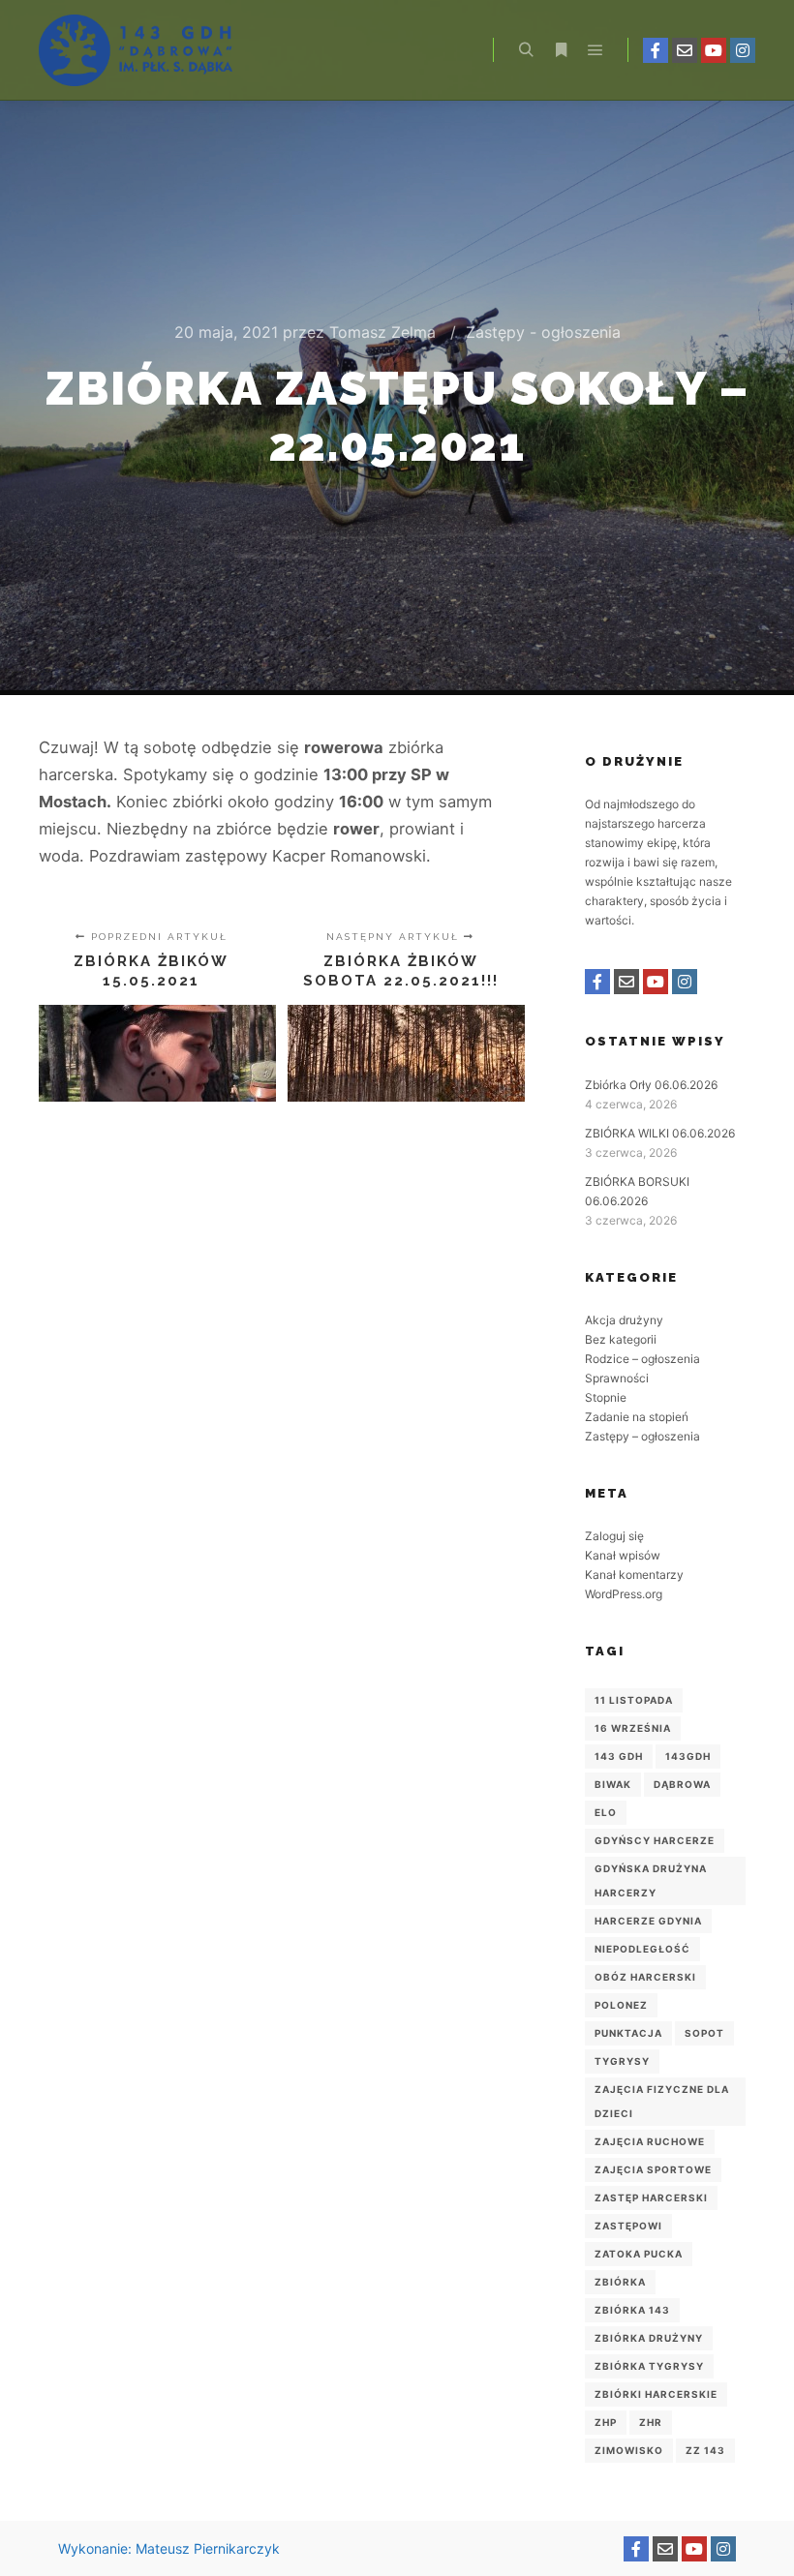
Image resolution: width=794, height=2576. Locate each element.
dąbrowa (682, 1784)
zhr (651, 2422)
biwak (613, 1784)
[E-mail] (685, 50)
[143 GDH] (136, 50)
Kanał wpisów (623, 1555)
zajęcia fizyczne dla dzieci (662, 2101)
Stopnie (606, 1397)
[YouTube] (714, 50)
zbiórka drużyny (649, 2338)
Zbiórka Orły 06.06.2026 (651, 1085)
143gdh (688, 1756)
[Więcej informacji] (561, 50)
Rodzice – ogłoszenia (642, 1359)
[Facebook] (656, 50)
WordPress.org (624, 1594)
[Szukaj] (526, 50)
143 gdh (619, 1756)
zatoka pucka (639, 2254)
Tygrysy (622, 2061)
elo (606, 1812)
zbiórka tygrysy (649, 2366)
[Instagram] (743, 50)
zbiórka (620, 2282)
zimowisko (629, 2450)
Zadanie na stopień (637, 1417)
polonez (621, 2005)
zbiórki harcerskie (656, 2394)
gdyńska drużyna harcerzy (651, 1880)
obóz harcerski (645, 1977)
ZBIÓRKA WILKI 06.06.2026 (660, 1133)
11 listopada (634, 1700)
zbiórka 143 (632, 2310)
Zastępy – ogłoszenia (642, 1436)
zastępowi (628, 2226)
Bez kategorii (621, 1339)
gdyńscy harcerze (655, 1840)
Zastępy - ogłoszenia (543, 332)
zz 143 (705, 2450)
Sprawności (617, 1378)
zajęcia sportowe (653, 2169)
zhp (606, 2422)
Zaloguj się (614, 1536)
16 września (633, 1728)
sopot (704, 2033)
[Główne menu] (595, 50)
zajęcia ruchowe (650, 2141)
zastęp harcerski (651, 2197)
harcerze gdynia (648, 1921)
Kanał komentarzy (634, 1575)
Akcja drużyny (624, 1320)
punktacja (628, 2033)
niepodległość (642, 1949)
